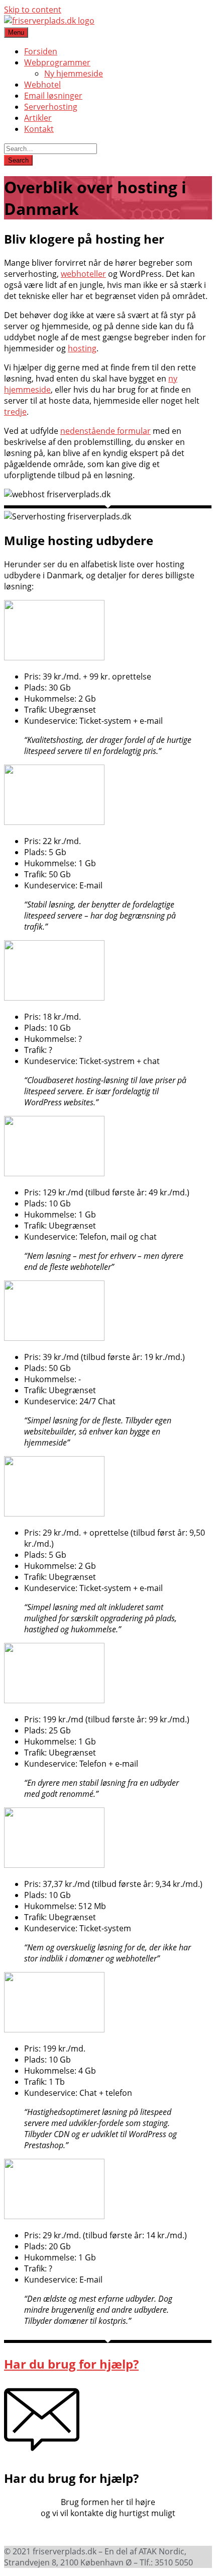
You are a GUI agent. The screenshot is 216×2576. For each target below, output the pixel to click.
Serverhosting (51, 107)
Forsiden (41, 51)
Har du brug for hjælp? (71, 2364)
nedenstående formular (105, 431)
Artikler (38, 118)
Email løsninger (53, 96)
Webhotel (42, 85)
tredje (15, 412)
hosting (82, 348)
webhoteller (83, 274)
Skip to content (33, 10)
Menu (16, 32)
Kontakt (39, 129)
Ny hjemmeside (74, 73)
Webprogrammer (57, 62)
